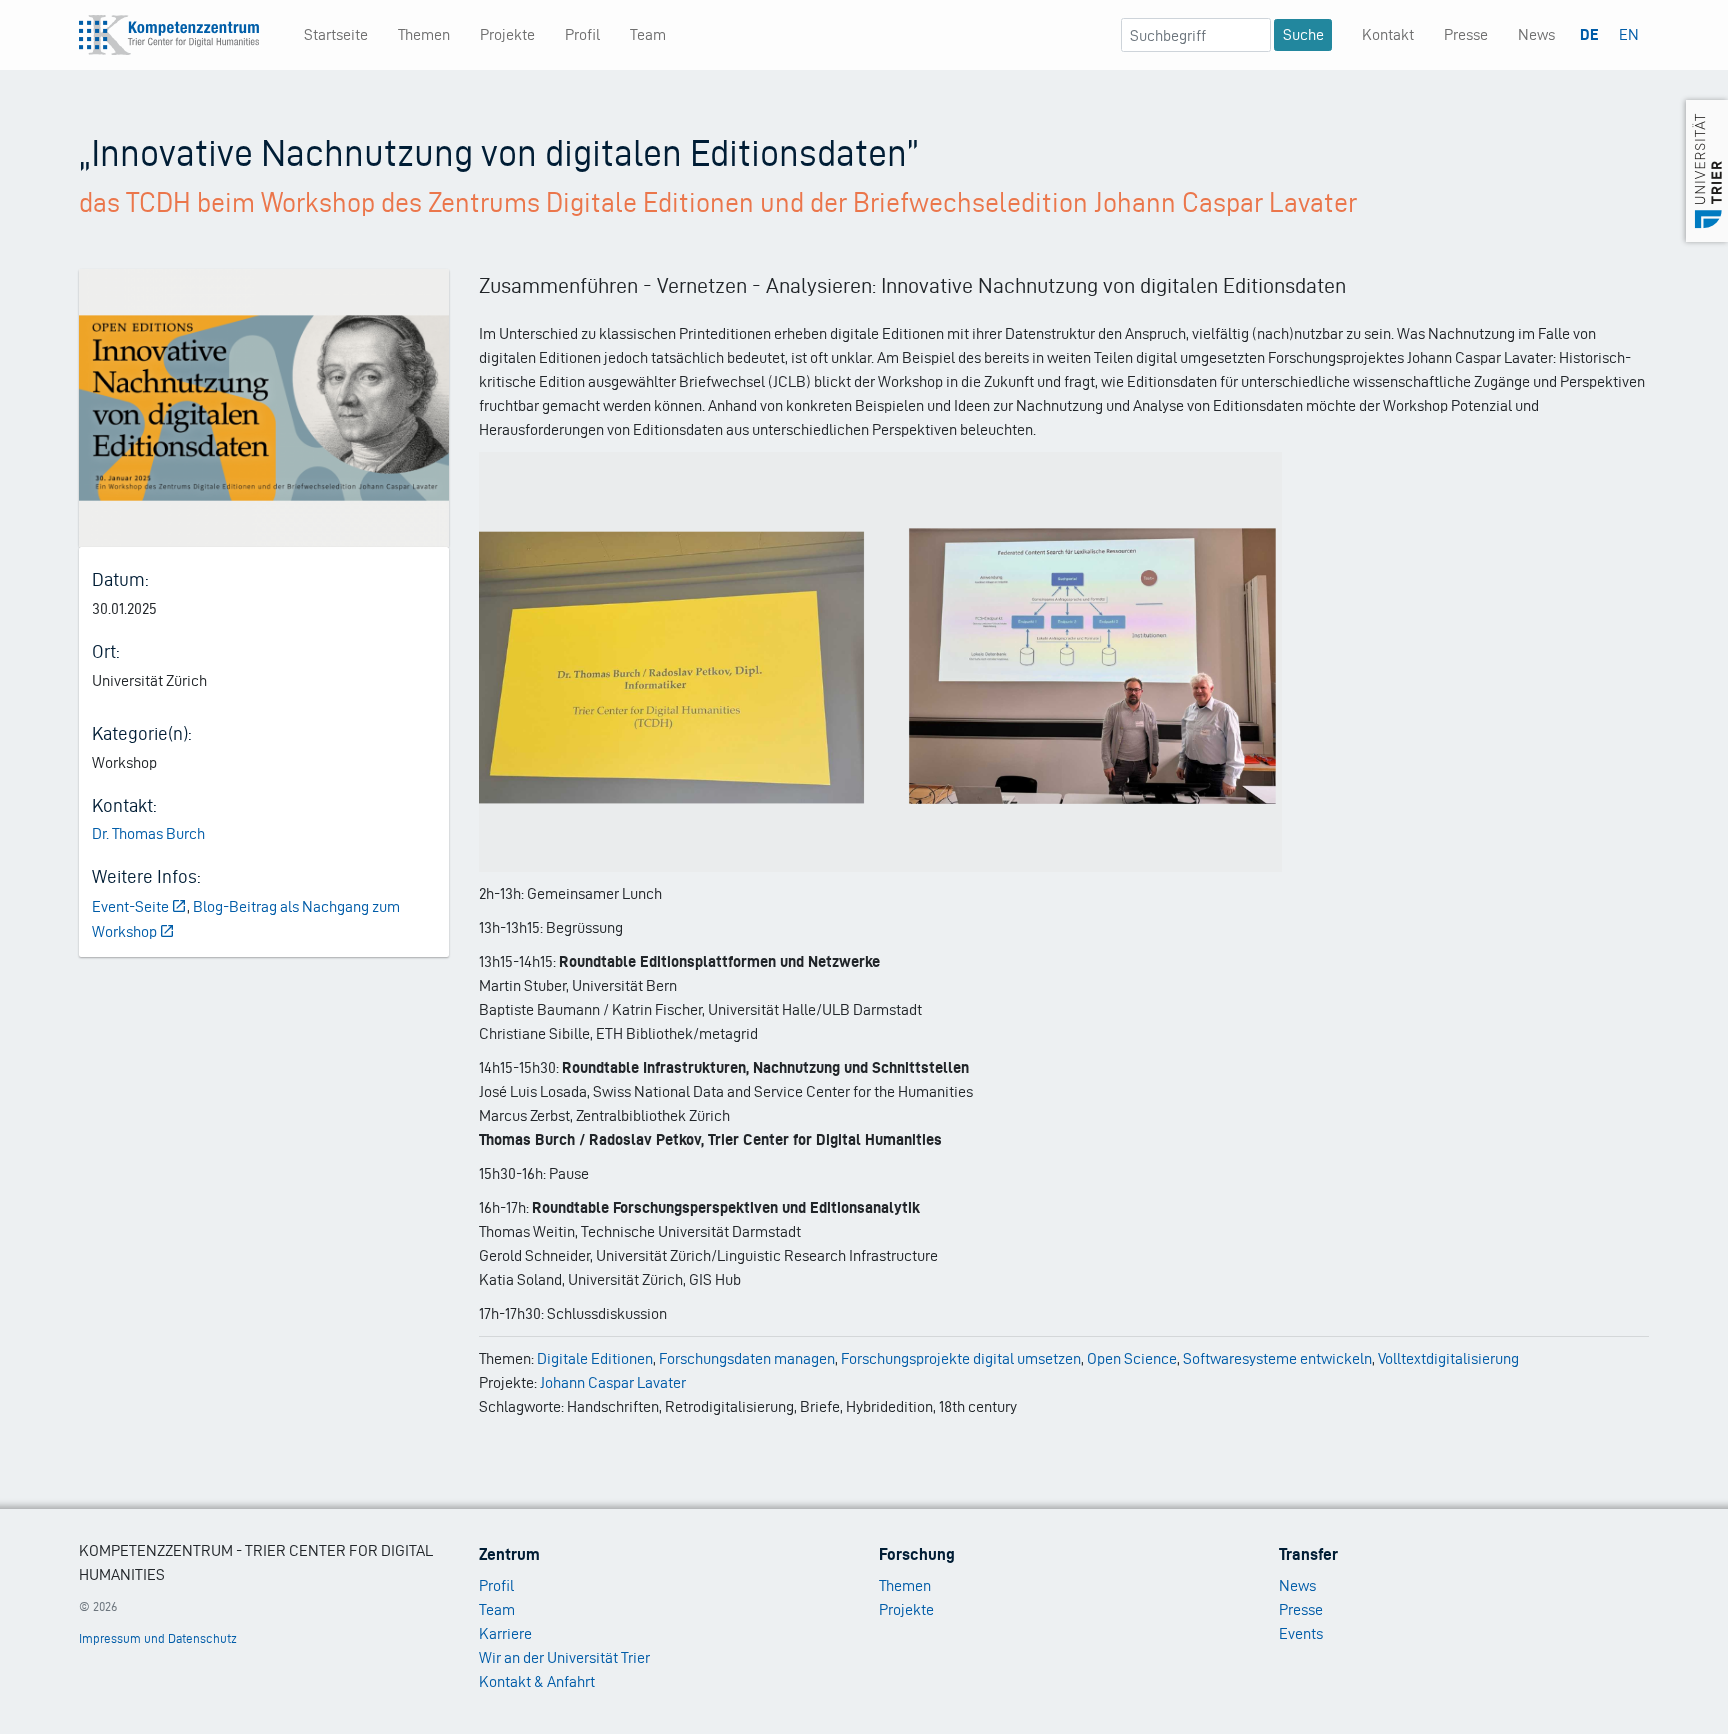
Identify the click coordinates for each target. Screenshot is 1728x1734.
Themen (424, 34)
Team (648, 34)
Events (1301, 1633)
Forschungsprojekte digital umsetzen (961, 1358)
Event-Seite (130, 906)
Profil (582, 34)
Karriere (505, 1633)
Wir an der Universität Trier (564, 1657)
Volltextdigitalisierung (1448, 1358)
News (1536, 34)
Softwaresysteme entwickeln (1277, 1358)
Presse (1466, 34)
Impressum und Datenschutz (158, 1638)
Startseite (336, 34)
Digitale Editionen (595, 1358)
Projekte (507, 34)
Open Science (1132, 1358)
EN (1629, 34)
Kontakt (1388, 34)
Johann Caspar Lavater (613, 1382)
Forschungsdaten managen (747, 1358)
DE (1589, 34)
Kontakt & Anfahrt (537, 1681)
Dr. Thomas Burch (148, 833)
